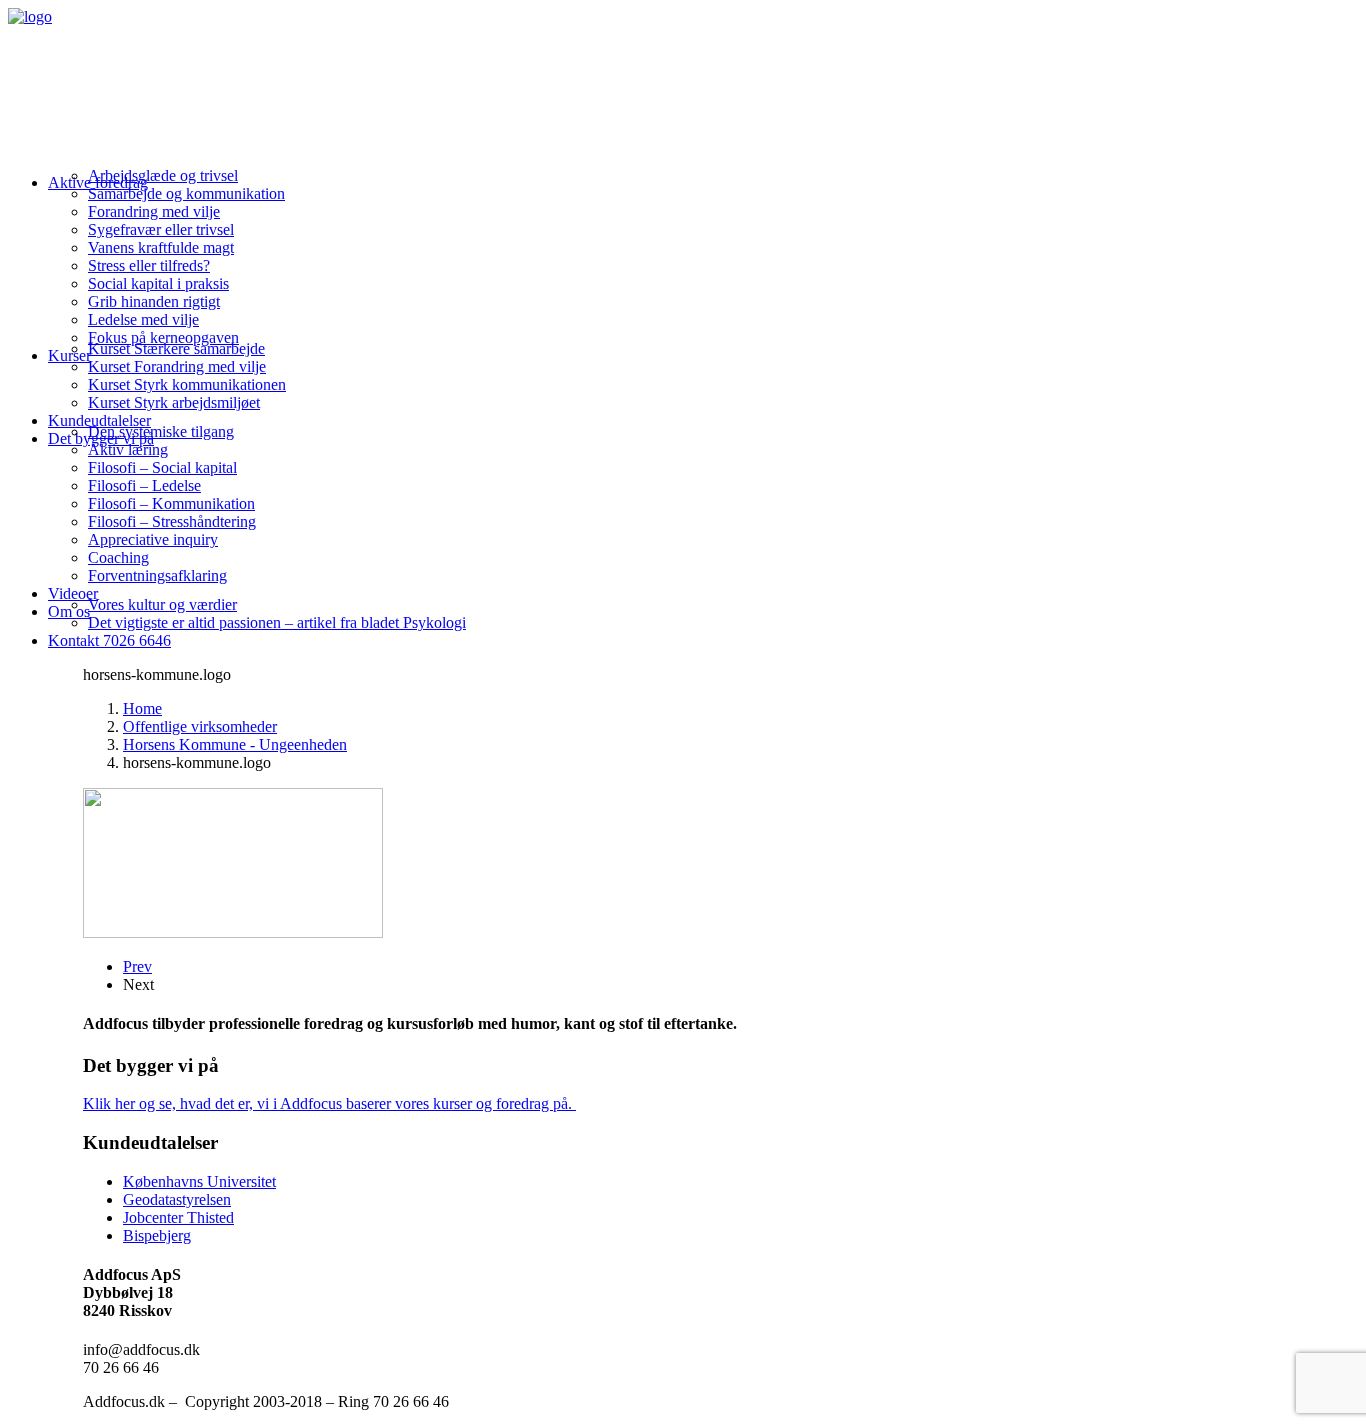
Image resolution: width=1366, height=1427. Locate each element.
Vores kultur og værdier (162, 604)
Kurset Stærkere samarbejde (176, 348)
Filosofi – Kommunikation (171, 503)
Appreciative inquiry (153, 539)
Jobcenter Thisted (178, 1217)
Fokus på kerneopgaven (163, 337)
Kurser (69, 355)
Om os (69, 611)
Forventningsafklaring (157, 575)
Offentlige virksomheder (200, 726)
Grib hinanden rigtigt (154, 301)
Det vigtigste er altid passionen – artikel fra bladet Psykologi (277, 622)
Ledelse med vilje (143, 319)
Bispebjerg (157, 1235)
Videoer (73, 593)
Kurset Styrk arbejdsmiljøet (174, 402)
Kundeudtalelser (99, 420)
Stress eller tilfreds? (149, 265)
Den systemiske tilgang (161, 431)
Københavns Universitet (199, 1181)
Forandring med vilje (154, 211)
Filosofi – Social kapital (162, 467)
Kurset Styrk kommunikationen (187, 384)
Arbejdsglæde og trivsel (163, 175)
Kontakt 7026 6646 (109, 640)
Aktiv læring (128, 449)
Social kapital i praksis (158, 283)
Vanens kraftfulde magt (161, 247)
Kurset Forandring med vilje (177, 366)
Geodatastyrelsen (177, 1199)
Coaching (118, 557)
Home (142, 708)
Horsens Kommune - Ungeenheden (235, 744)
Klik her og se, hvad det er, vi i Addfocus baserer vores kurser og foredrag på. (329, 1103)
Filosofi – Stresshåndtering (172, 521)
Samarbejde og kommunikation (186, 193)
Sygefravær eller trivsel (161, 229)
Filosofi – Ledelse (144, 485)
